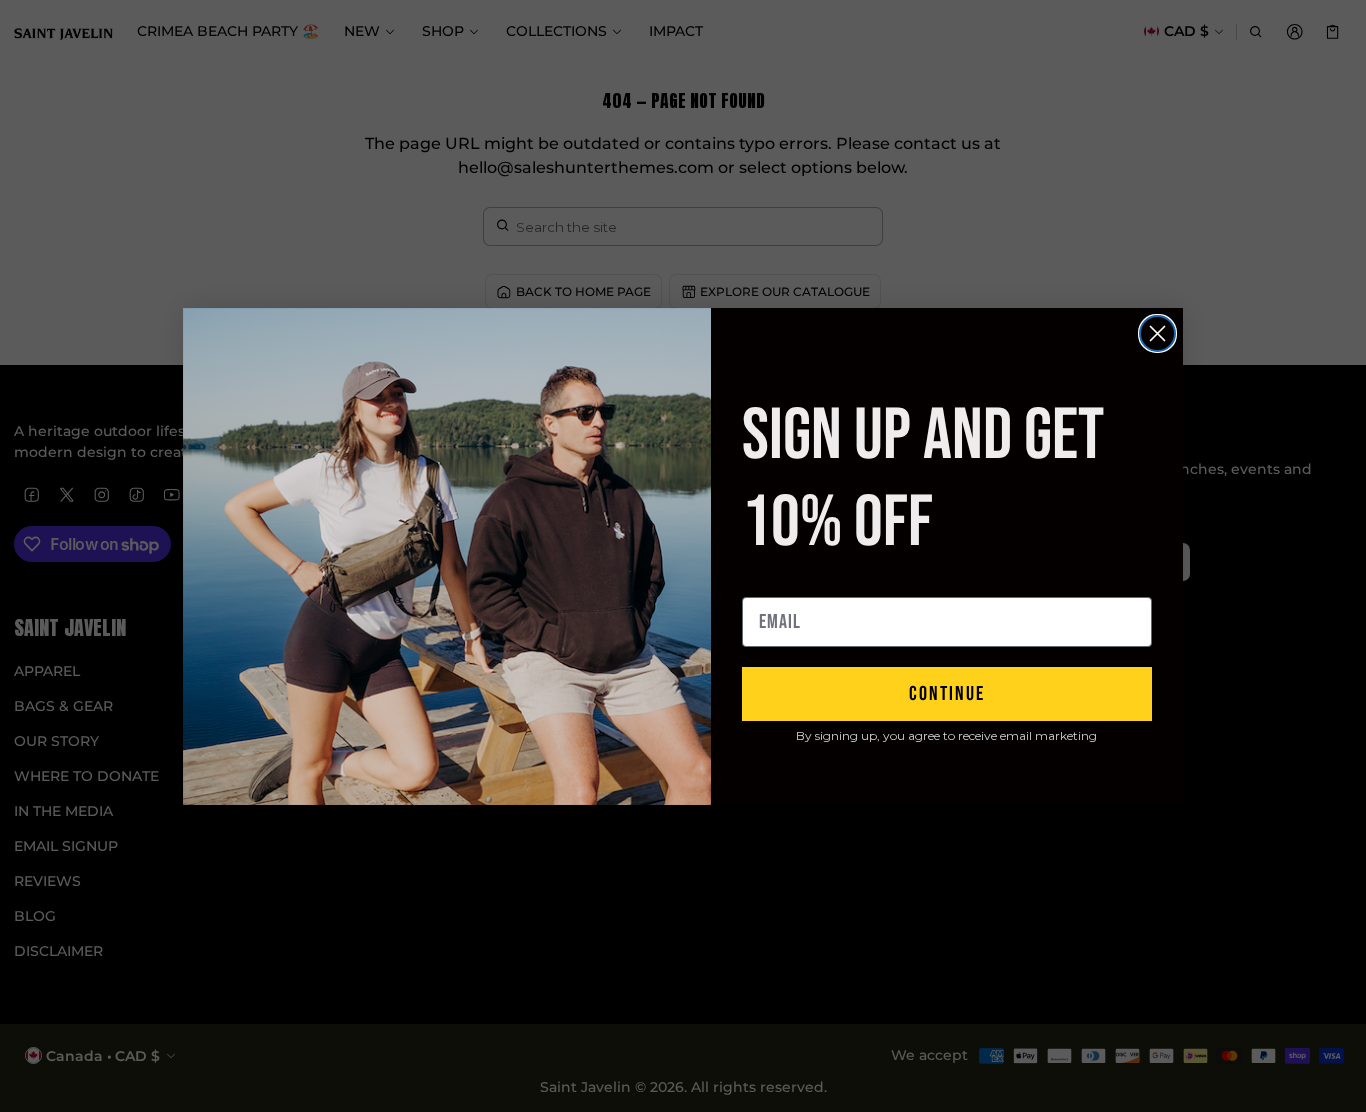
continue (947, 694)
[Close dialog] (1157, 333)
